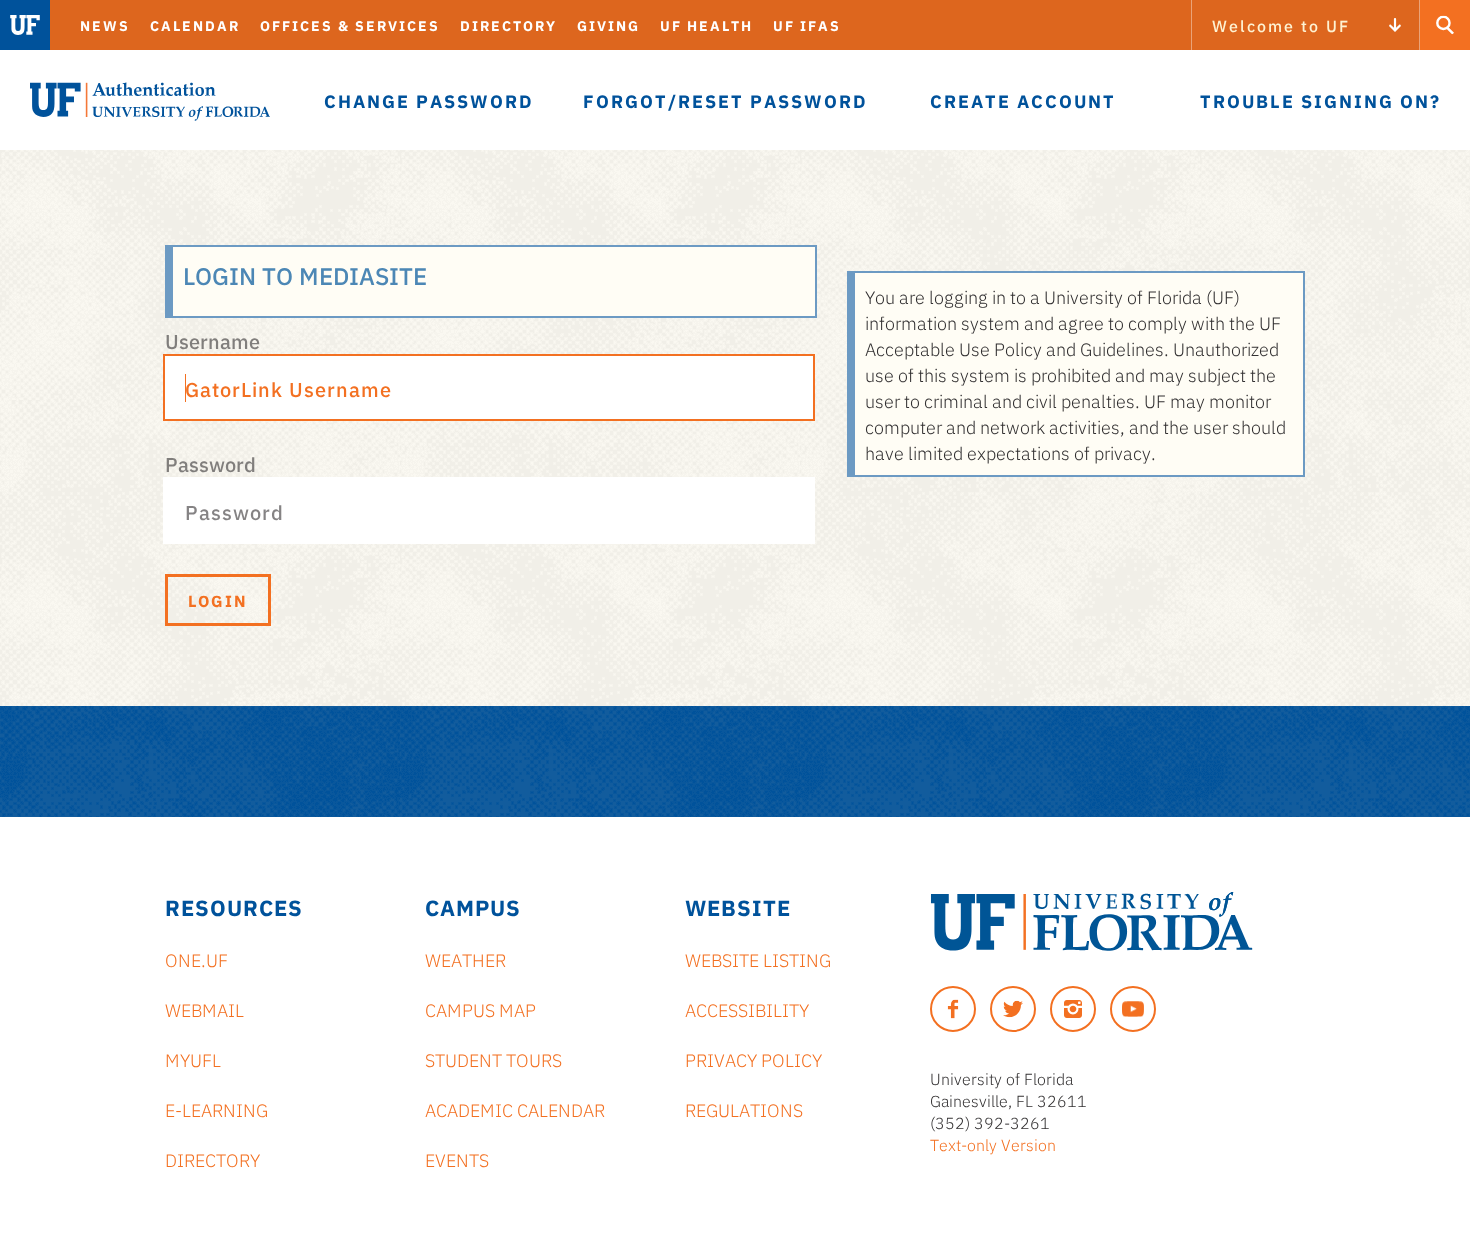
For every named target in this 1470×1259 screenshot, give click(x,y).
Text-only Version (993, 1144)
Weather (465, 959)
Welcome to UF (1281, 25)
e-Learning (216, 1109)
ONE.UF (196, 959)
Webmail (204, 1009)
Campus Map (480, 1009)
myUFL (193, 1059)
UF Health (706, 25)
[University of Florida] (1091, 921)
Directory (508, 25)
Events (457, 1159)
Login (218, 600)
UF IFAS (807, 25)
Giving (608, 25)
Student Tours (493, 1059)
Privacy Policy (753, 1059)
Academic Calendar (515, 1109)
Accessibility (747, 1009)
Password (210, 463)
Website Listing (758, 959)
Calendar (195, 25)
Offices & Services (350, 25)
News (105, 25)
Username (212, 340)
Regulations (744, 1109)
